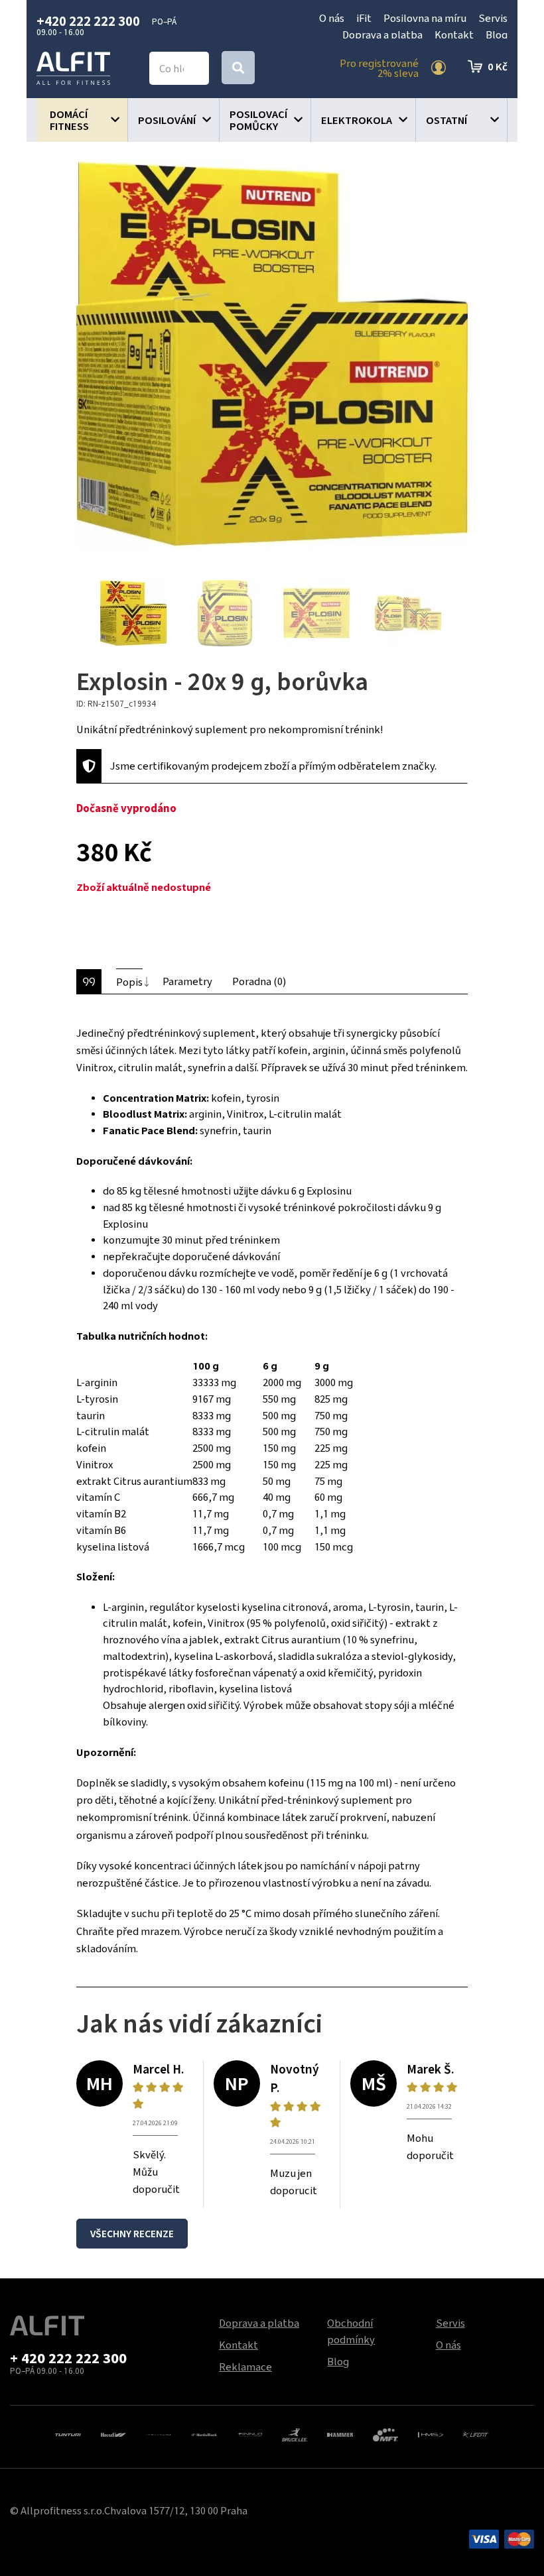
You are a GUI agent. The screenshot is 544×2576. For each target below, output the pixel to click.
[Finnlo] (249, 2433)
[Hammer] (340, 2433)
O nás (332, 18)
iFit (364, 18)
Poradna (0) (259, 981)
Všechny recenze (132, 2234)
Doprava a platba (382, 34)
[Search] (238, 68)
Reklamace (245, 2367)
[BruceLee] (295, 2433)
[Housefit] (113, 2433)
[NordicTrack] (204, 2433)
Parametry (187, 981)
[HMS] (431, 2433)
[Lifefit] (476, 2433)
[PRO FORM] (159, 2433)
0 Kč (498, 66)
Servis (493, 18)
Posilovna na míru (425, 18)
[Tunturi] (68, 2433)
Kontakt (454, 34)
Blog (497, 34)
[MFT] (385, 2433)
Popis (129, 982)
